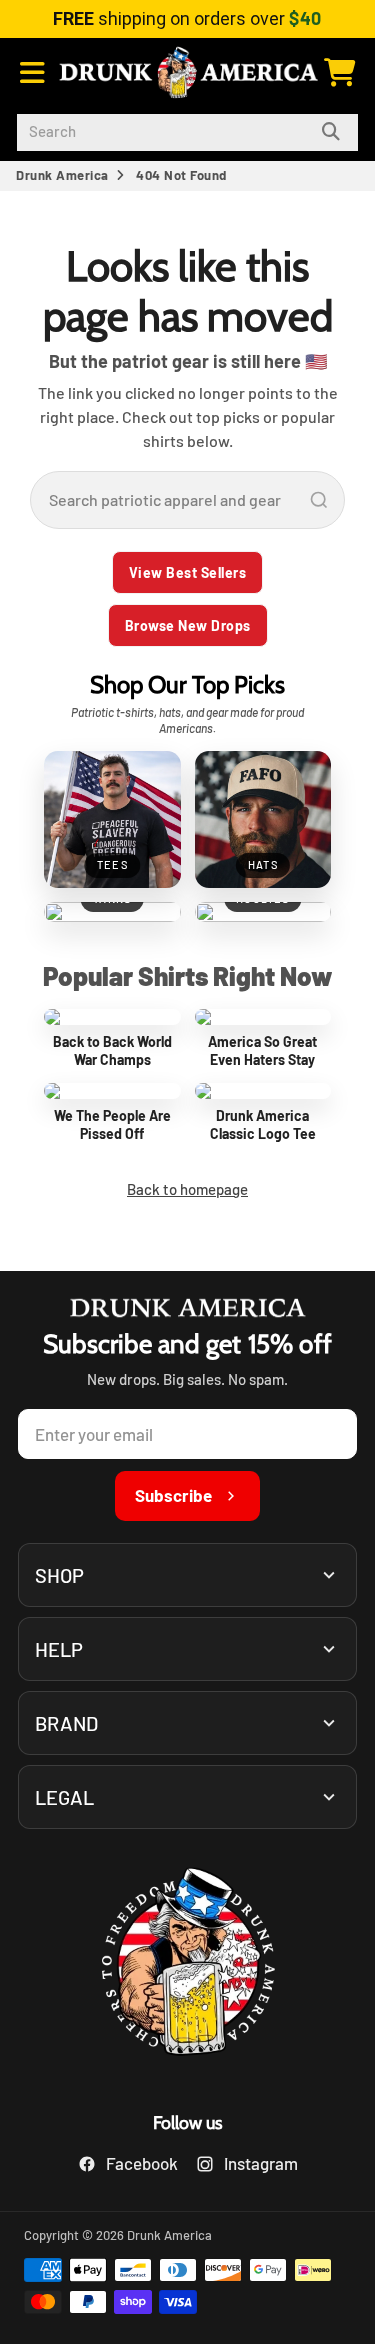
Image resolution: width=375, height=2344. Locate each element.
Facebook (142, 2163)
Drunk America (62, 175)
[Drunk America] (188, 1964)
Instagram (261, 2163)
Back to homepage (187, 1189)
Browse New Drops (188, 625)
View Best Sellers (188, 572)
